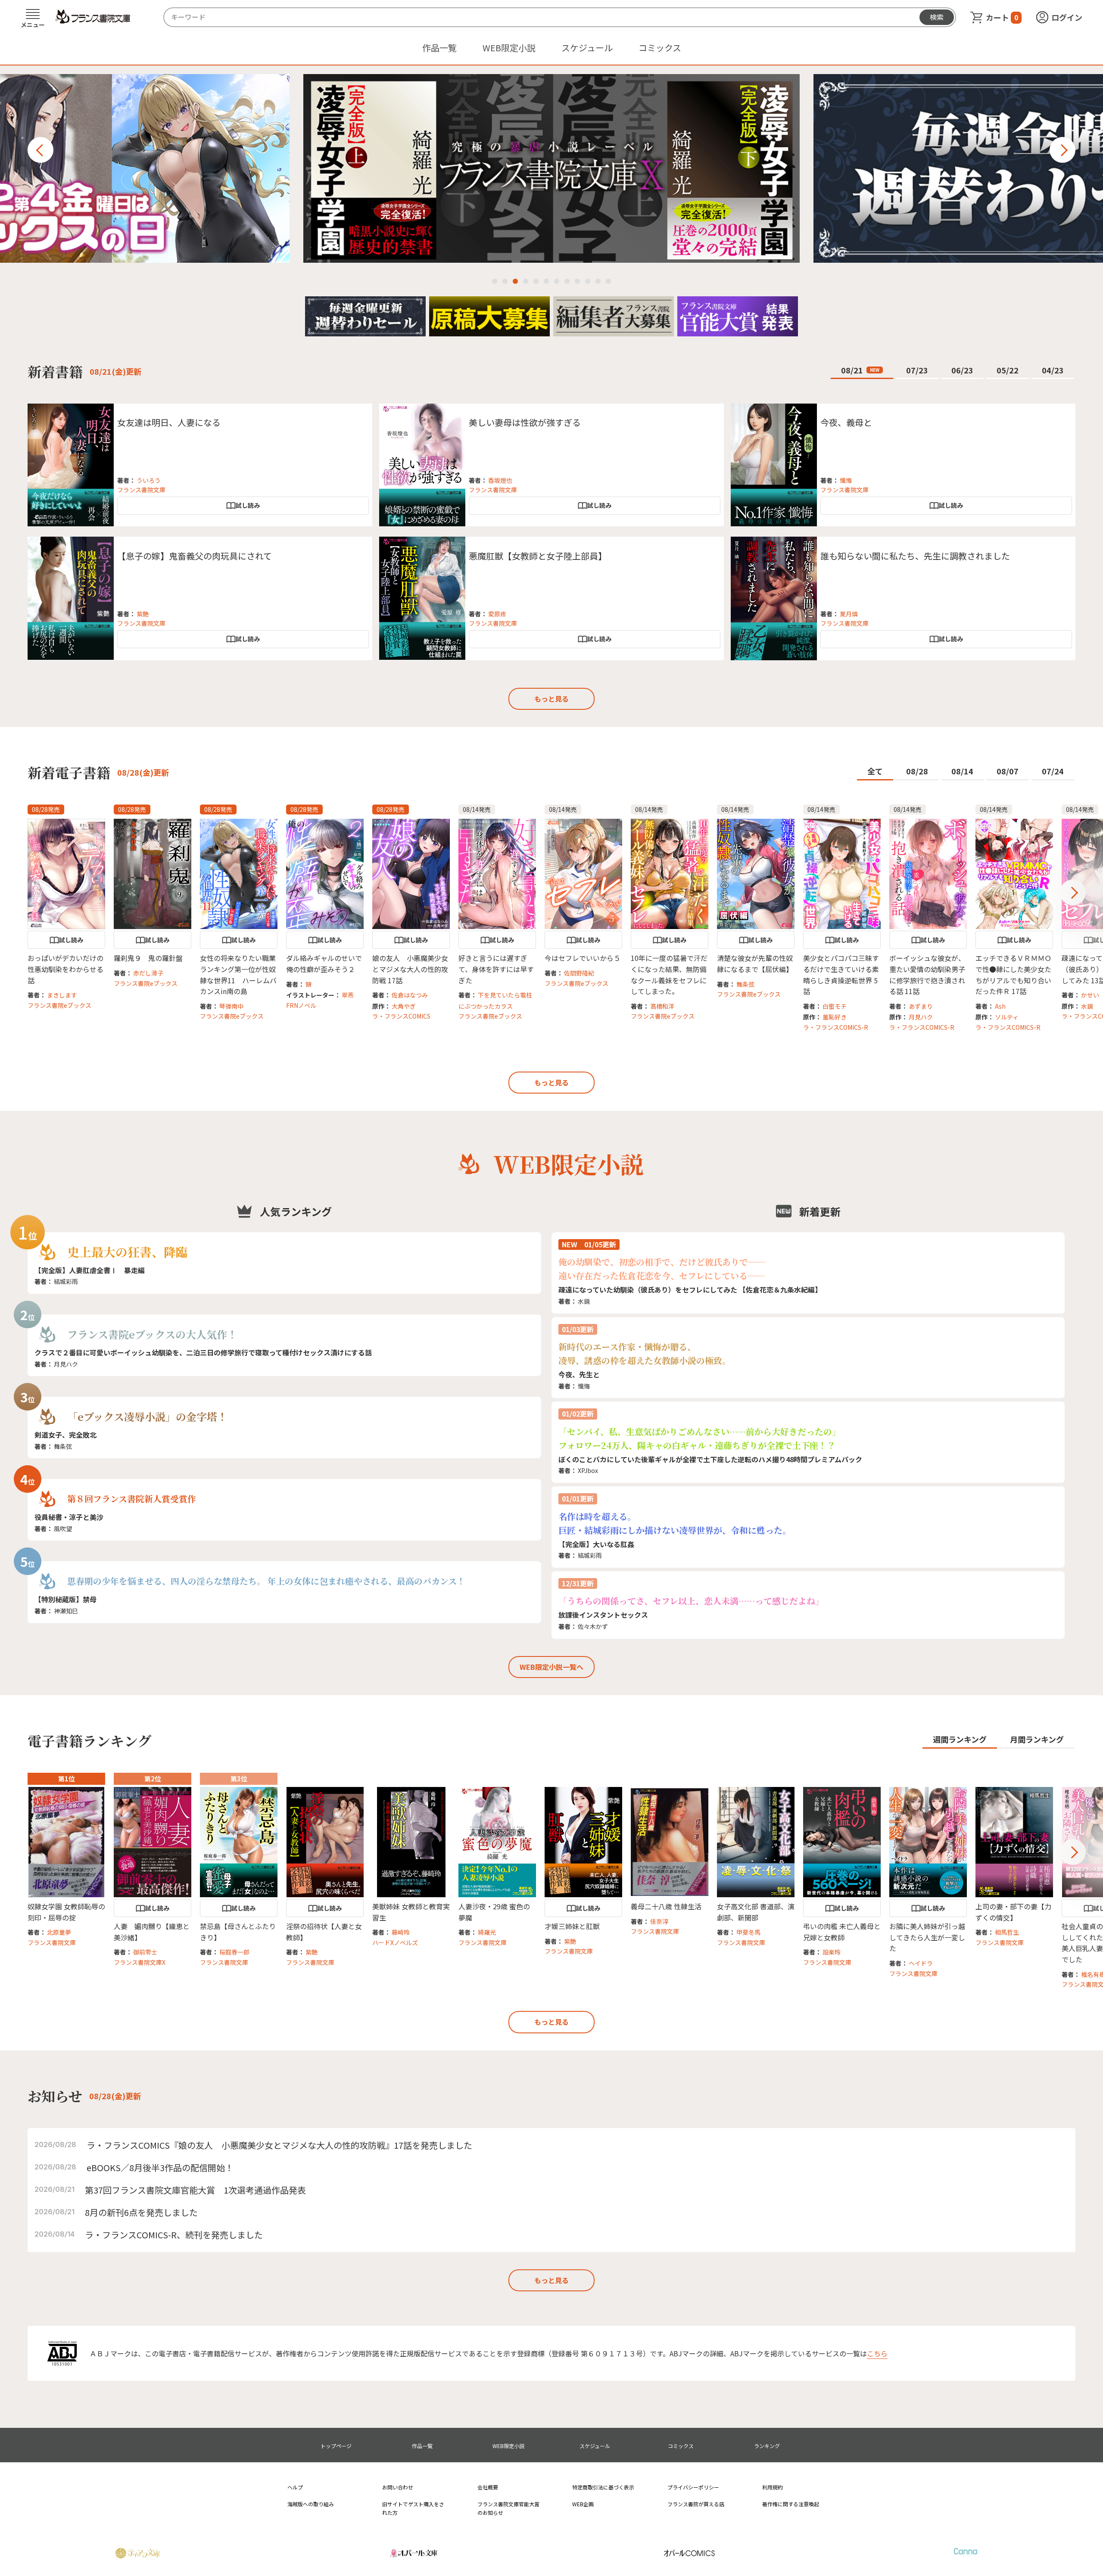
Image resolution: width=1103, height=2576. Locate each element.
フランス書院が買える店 (696, 2504)
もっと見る (551, 699)
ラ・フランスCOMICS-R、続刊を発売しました (174, 2235)
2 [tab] (505, 281)
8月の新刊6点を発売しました (141, 2212)
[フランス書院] (93, 17)
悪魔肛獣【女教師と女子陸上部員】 (538, 556)
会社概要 (488, 2487)
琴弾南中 (231, 1006)
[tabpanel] (551, 168)
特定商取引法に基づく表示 (603, 2487)
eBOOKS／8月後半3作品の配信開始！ (160, 2167)
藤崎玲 (401, 1932)
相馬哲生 (1007, 1932)
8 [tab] (567, 281)
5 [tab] (536, 281)
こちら (877, 2353)
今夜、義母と (846, 422)
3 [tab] (515, 281)
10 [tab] (588, 281)
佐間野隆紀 (579, 973)
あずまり (921, 1006)
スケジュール (587, 48)
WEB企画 (583, 2504)
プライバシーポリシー (693, 2487)
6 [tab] (546, 281)
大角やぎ (404, 1006)
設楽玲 (832, 1952)
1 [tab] (495, 281)
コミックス (660, 48)
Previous (41, 150)
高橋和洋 (662, 1006)
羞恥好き (835, 1017)
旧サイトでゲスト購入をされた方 (413, 2508)
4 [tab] (526, 281)
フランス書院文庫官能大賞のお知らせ (508, 2508)
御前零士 (145, 1952)
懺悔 (846, 480)
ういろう (149, 480)
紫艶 (143, 614)
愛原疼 (497, 614)
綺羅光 (487, 1932)
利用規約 (773, 2487)
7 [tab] (557, 281)
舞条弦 (745, 984)
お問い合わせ (398, 2487)
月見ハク (921, 1017)
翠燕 (348, 995)
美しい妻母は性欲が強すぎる (525, 422)
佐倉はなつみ (410, 995)
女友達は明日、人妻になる (169, 422)
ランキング (767, 2446)
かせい (1090, 995)
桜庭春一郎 (234, 1952)
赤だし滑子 (148, 973)
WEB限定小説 (509, 48)
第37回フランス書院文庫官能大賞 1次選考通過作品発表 (195, 2190)
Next (1062, 150)
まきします (62, 995)
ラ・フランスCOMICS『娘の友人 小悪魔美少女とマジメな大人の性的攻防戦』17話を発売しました (279, 2145)
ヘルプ (295, 2487)
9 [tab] (577, 281)
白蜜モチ (835, 1006)
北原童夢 (59, 1932)
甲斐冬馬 (748, 1932)
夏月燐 (849, 614)
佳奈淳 (659, 1921)
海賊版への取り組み (311, 2504)
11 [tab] (598, 281)
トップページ (336, 2446)
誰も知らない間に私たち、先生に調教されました (915, 556)
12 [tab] (608, 281)
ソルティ (1007, 1017)
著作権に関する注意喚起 (791, 2504)
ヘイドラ (921, 1963)
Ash (1000, 1006)
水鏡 (1087, 1006)
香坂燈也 (500, 480)
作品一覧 (439, 48)
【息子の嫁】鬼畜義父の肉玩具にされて (195, 556)
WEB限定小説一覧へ (551, 1667)
